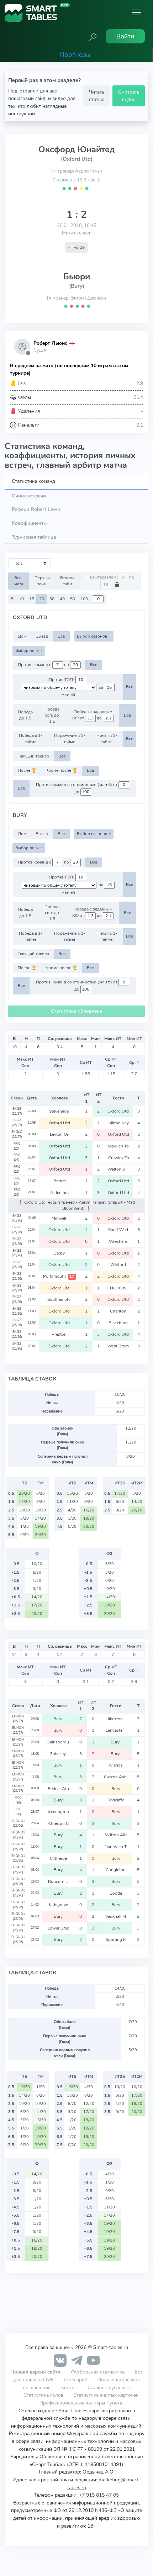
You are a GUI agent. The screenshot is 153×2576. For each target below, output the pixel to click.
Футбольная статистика (98, 2372)
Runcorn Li (58, 1881)
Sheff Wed (119, 1230)
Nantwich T (116, 1847)
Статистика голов (43, 2395)
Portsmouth (59, 1276)
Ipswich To (118, 1146)
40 (62, 599)
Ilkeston (116, 1719)
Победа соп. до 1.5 (52, 715)
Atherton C (58, 1823)
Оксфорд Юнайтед (76, 149)
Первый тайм (42, 581)
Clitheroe (58, 1858)
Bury (58, 1719)
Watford (119, 1265)
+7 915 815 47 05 (99, 2495)
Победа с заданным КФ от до (92, 715)
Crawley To (119, 1158)
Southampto (60, 1299)
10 (21, 599)
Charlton (119, 1311)
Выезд (42, 636)
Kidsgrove (58, 1905)
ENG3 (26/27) (17, 1111)
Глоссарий (76, 2380)
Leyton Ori (60, 1134)
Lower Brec (58, 1928)
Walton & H (118, 1169)
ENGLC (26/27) (17, 1134)
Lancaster (116, 1730)
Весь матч (19, 581)
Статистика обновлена (76, 1011)
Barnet (60, 1181)
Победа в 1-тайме (31, 738)
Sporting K (116, 1939)
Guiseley (58, 1754)
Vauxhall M (116, 1916)
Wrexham (118, 1241)
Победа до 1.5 (25, 715)
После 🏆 (27, 770)
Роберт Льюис (50, 343)
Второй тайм (67, 581)
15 (32, 599)
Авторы (69, 2387)
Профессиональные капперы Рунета (81, 2403)
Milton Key (119, 1123)
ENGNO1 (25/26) (18, 1823)
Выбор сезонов (93, 636)
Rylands (116, 1765)
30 (52, 599)
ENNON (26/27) (18, 1719)
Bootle (116, 1893)
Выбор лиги (28, 650)
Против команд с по (44, 665)
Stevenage (59, 1111)
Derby (60, 1253)
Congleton (116, 1870)
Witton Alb (116, 1835)
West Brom (119, 1346)
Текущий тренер (33, 756)
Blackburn (119, 1323)
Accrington (58, 1812)
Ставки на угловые (109, 2387)
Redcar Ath (58, 1789)
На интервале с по (110, 577)
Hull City (119, 1288)
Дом (22, 636)
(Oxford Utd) (77, 159)
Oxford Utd (119, 1111)
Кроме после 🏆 (61, 770)
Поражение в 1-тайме (70, 738)
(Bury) (77, 286)
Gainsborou (58, 1742)
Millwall (59, 1218)
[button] (93, 36)
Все (61, 636)
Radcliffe (116, 1800)
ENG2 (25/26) (17, 1218)
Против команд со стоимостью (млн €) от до (77, 788)
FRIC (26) (17, 1146)
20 (42, 599)
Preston (60, 1334)
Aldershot (60, 1193)
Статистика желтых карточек (106, 2395)
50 (73, 599)
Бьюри (77, 276)
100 (84, 599)
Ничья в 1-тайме (107, 738)
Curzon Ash (116, 1777)
